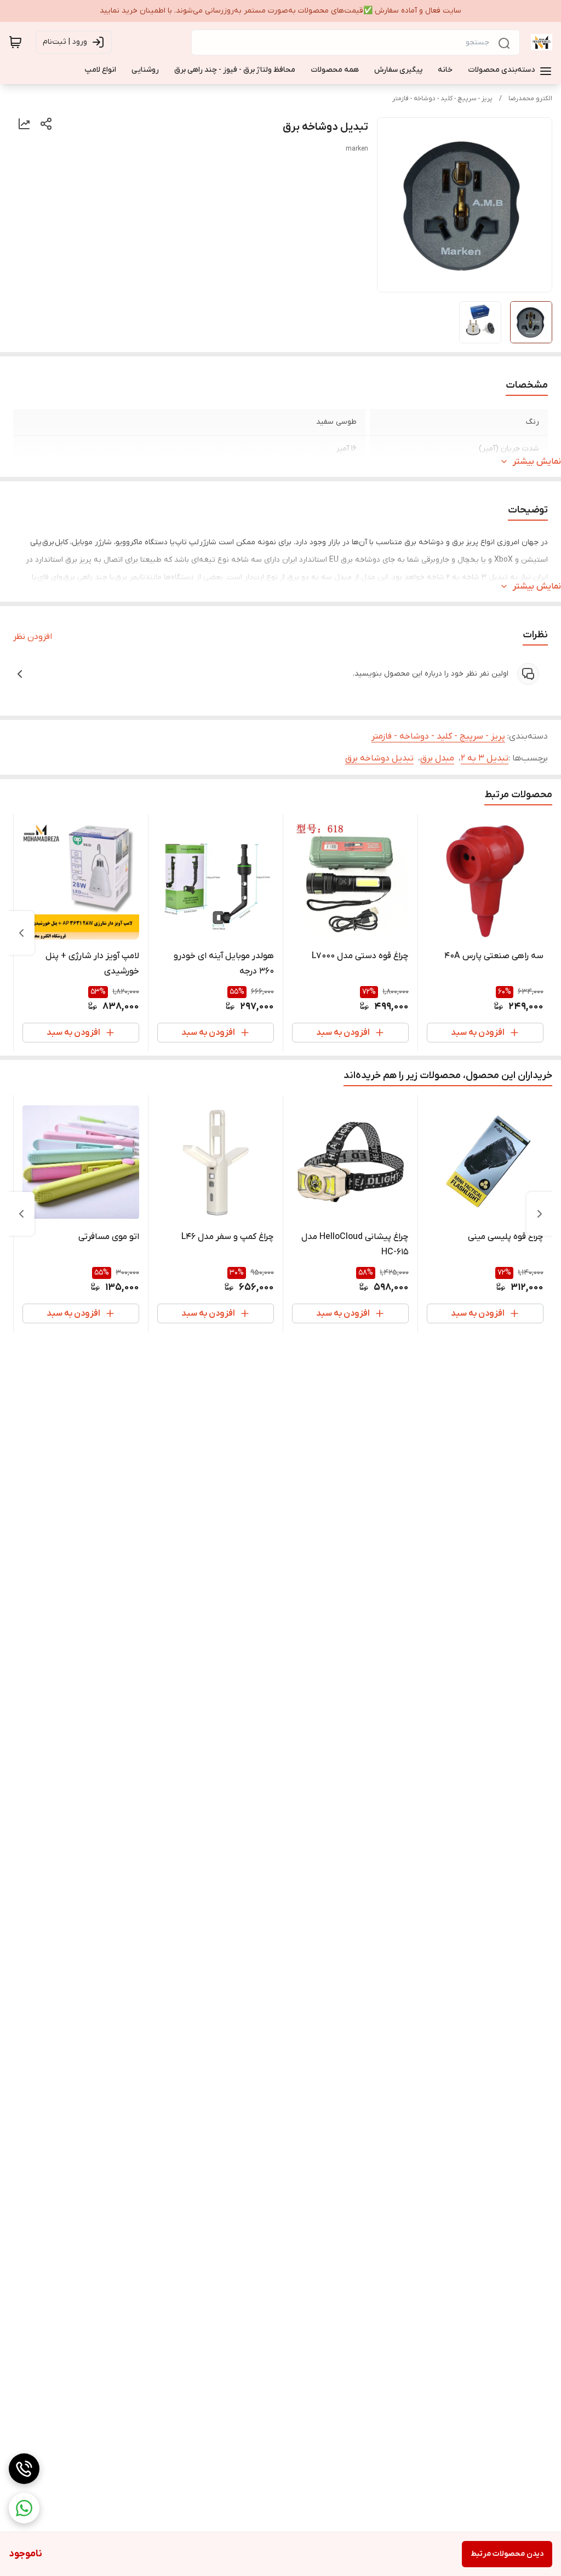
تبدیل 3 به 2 (485, 758)
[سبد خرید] (15, 42)
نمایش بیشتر (537, 462)
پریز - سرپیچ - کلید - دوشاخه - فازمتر (442, 99)
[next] (21, 933)
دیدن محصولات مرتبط (507, 2554)
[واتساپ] (24, 2508)
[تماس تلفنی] (24, 2469)
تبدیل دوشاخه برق (379, 758)
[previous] (540, 1214)
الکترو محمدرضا (530, 99)
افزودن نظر (33, 637)
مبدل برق (437, 758)
